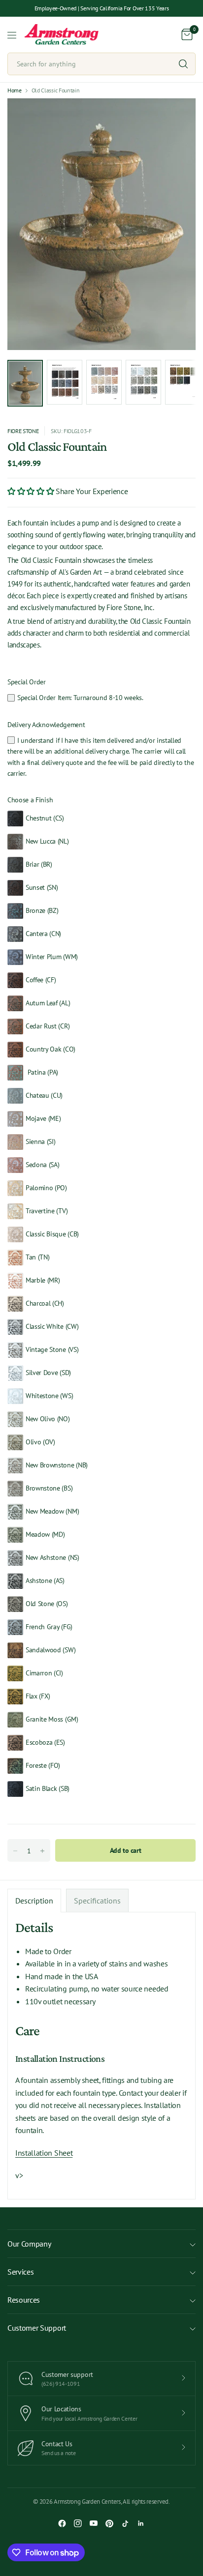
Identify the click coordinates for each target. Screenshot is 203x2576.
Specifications (97, 1901)
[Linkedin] (141, 2523)
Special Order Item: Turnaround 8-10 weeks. (80, 698)
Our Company (29, 2244)
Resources (24, 2300)
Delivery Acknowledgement (46, 725)
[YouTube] (94, 2523)
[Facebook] (62, 2523)
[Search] (183, 64)
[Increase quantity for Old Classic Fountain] (42, 1851)
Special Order (27, 682)
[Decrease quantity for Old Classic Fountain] (15, 1851)
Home (15, 90)
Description (34, 1901)
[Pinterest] (109, 2523)
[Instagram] (78, 2523)
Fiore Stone (23, 431)
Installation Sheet (44, 2153)
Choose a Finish (30, 800)
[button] (32, 491)
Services (20, 2272)
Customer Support (37, 2328)
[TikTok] (125, 2523)
